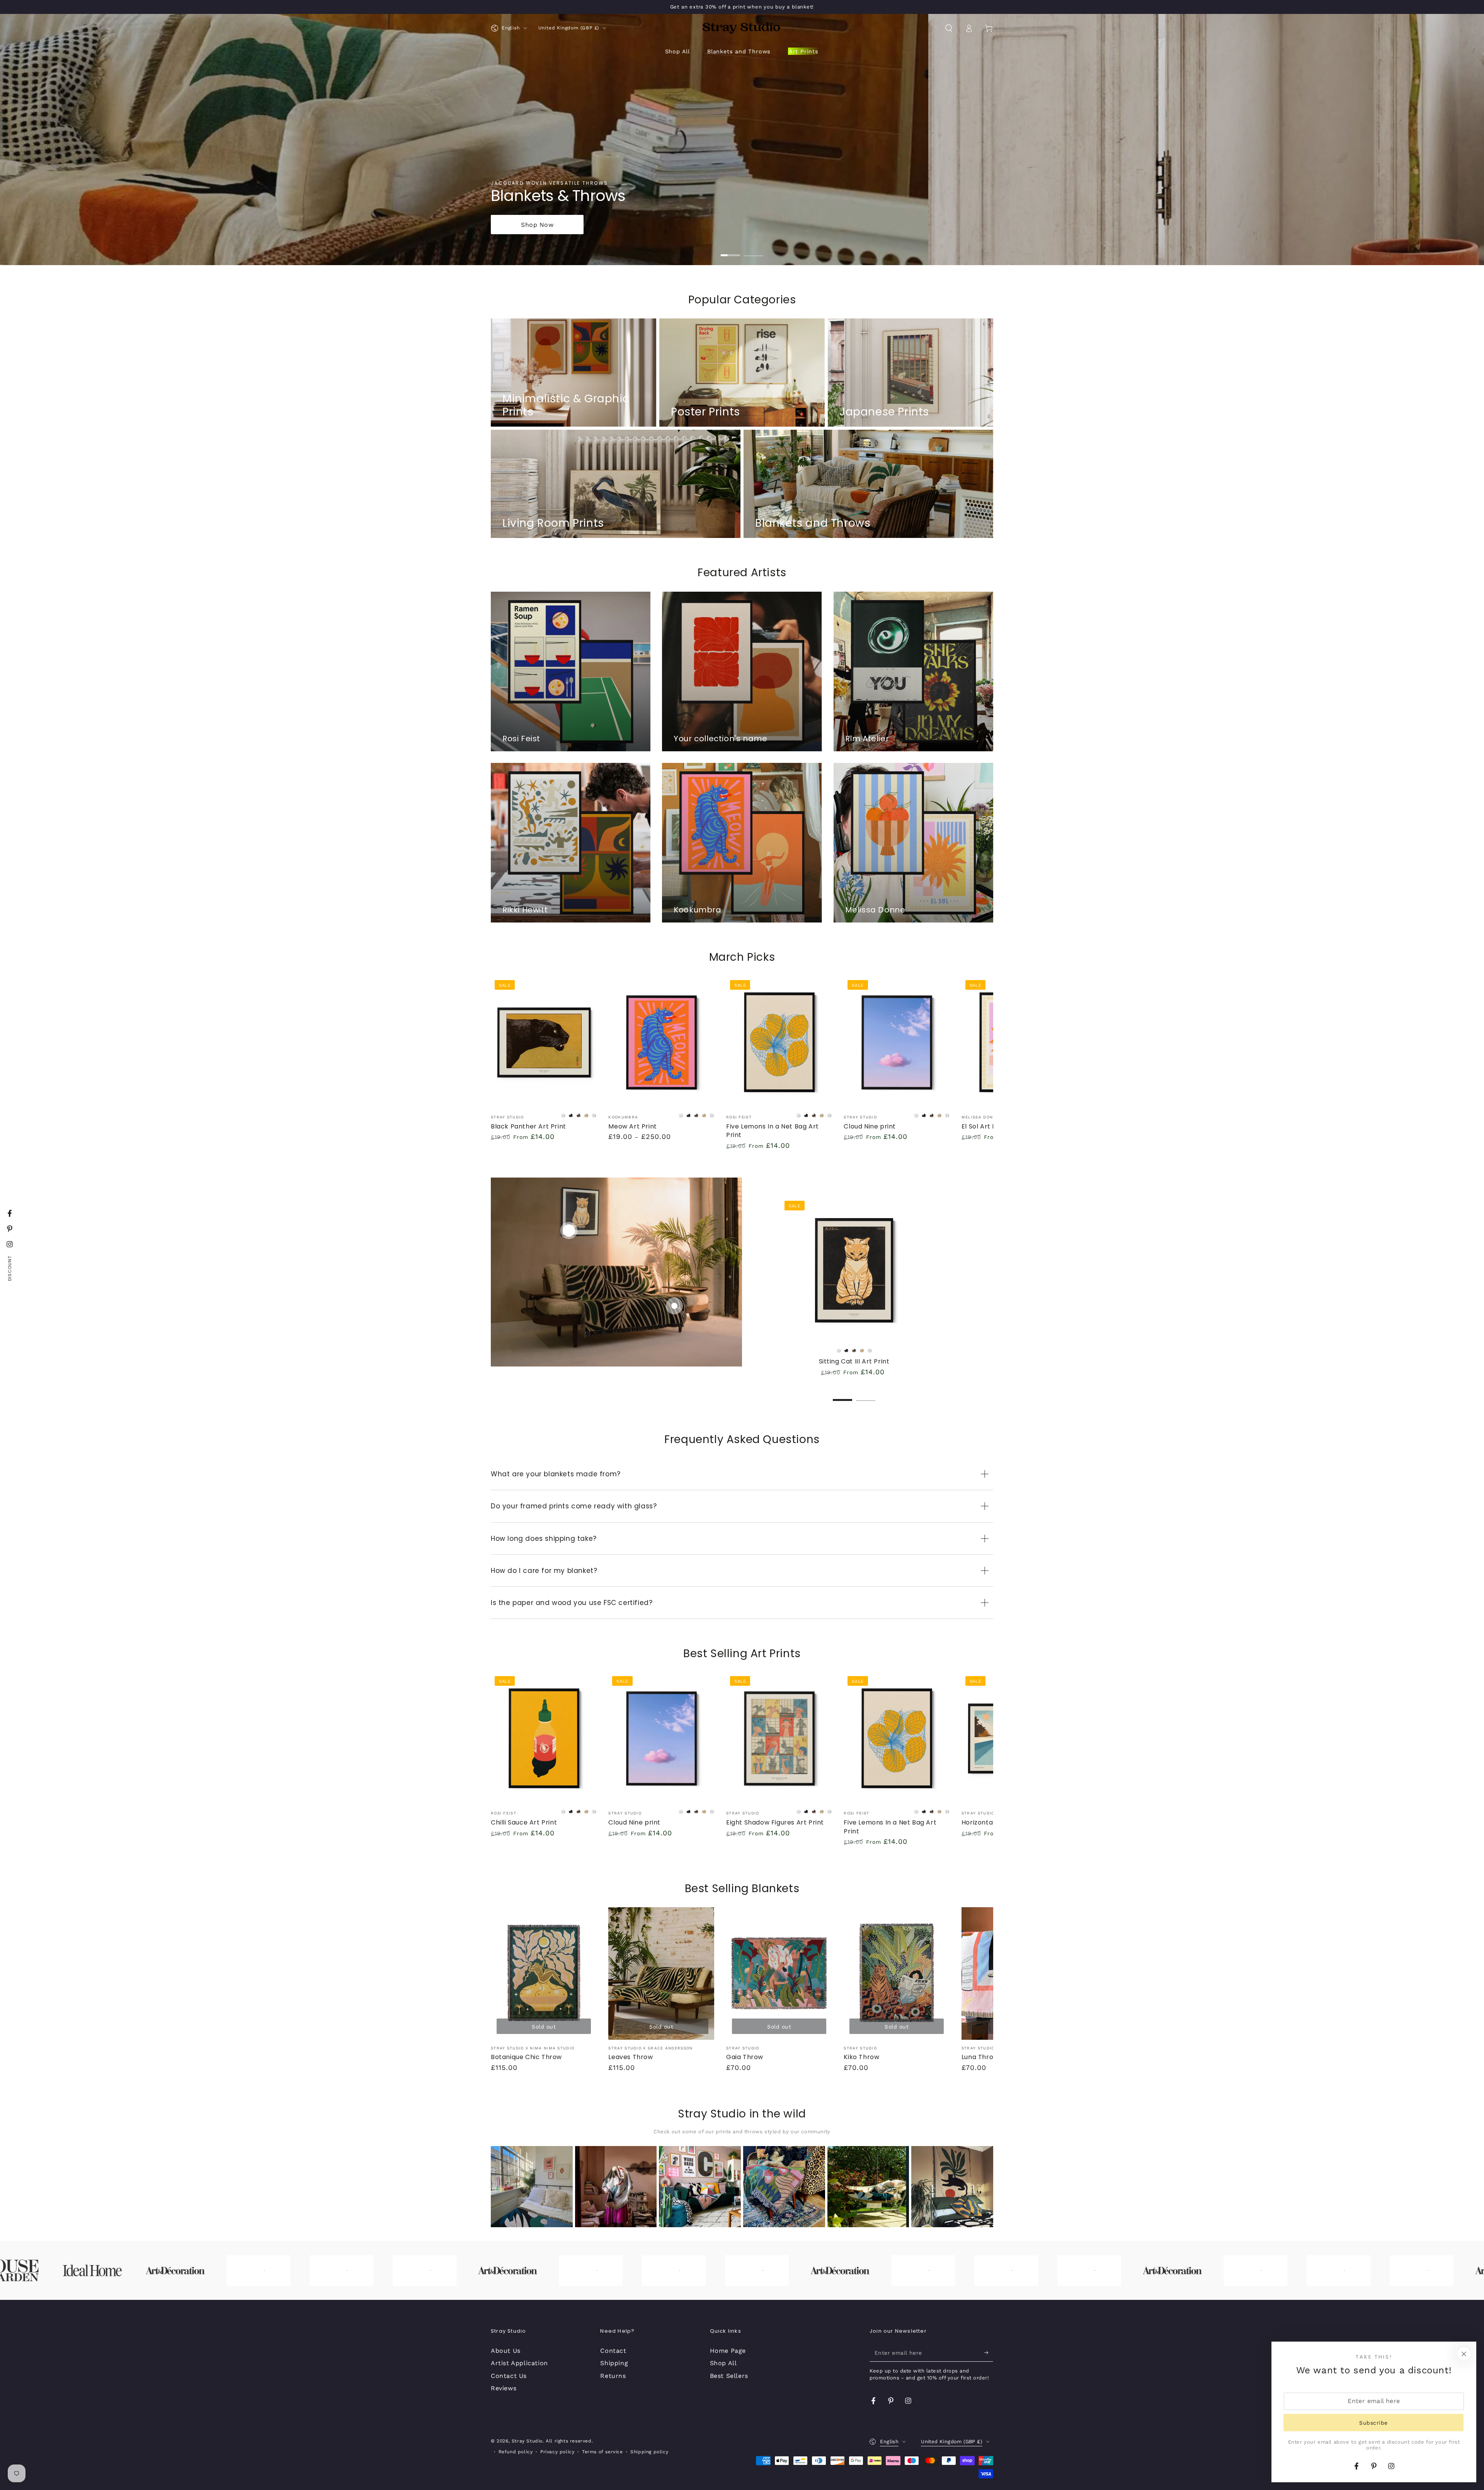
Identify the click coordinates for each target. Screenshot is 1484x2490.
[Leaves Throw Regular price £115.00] (674, 1306)
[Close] (1464, 2354)
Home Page (728, 2351)
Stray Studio (527, 2441)
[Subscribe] (989, 2353)
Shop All (723, 2363)
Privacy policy (557, 2452)
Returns (613, 2376)
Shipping (614, 2363)
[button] (949, 28)
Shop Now (537, 225)
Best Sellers (729, 2376)
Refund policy (516, 2452)
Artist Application (519, 2363)
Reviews (504, 2388)
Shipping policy (649, 2452)
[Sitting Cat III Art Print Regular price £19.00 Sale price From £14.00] (569, 1231)
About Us (506, 2351)
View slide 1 (730, 250)
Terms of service (602, 2452)
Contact (613, 2351)
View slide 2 (754, 250)
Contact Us (509, 2376)
